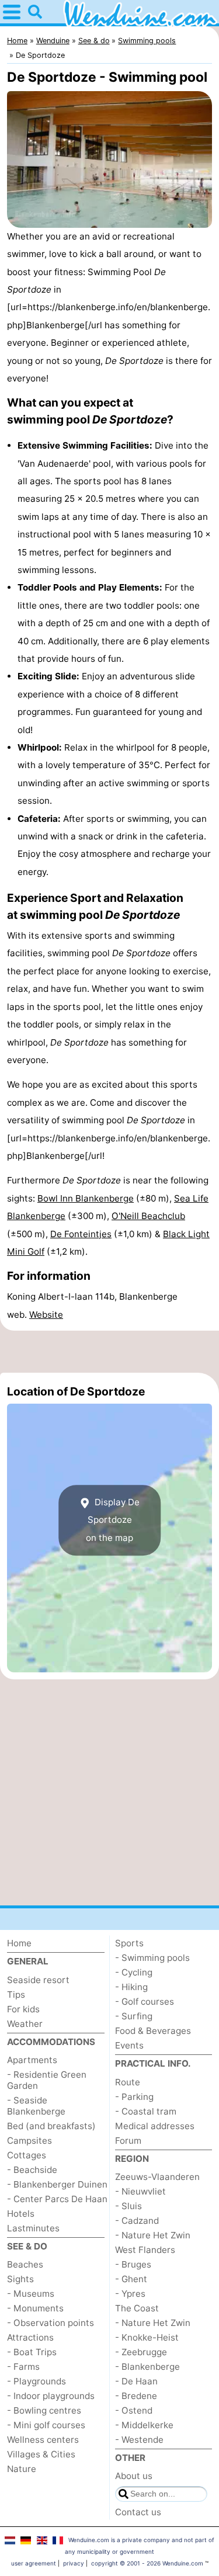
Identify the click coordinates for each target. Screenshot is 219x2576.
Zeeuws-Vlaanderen (157, 2177)
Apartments (32, 2060)
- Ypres (130, 2294)
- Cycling (134, 1972)
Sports (129, 1943)
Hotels (21, 2214)
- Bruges (133, 2264)
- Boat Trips (32, 2352)
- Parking (134, 2097)
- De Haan (136, 2381)
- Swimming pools (152, 1958)
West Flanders (145, 2250)
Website (46, 1315)
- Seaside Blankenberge (36, 2106)
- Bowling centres (44, 2410)
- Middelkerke (144, 2425)
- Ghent (131, 2279)
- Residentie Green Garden (47, 2080)
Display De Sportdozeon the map (113, 1520)
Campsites (29, 2141)
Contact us (138, 2512)
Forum (128, 2141)
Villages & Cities (41, 2454)
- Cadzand (137, 2221)
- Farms (23, 2367)
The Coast (137, 2308)
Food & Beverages (153, 2031)
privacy (74, 2563)
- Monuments (35, 2308)
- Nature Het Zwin (153, 2235)
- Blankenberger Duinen (57, 2184)
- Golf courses (145, 2002)
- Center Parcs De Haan (57, 2199)
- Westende (139, 2440)
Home (19, 1943)
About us (134, 2476)
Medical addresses (155, 2126)
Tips (16, 1995)
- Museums (31, 2294)
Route (128, 2082)
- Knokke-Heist (147, 2337)
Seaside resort (38, 1980)
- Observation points (51, 2323)
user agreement (34, 2563)
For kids (23, 2009)
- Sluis (128, 2206)
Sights (20, 2279)
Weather (25, 2024)
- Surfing (134, 2016)
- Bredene (136, 2396)
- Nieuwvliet (140, 2191)
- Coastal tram (146, 2111)
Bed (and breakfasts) (51, 2126)
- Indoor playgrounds (51, 2396)
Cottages (27, 2155)
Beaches (25, 2264)
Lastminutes (33, 2228)
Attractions (30, 2337)
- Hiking (131, 1987)
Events (129, 2045)
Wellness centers (43, 2440)
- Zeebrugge (141, 2352)
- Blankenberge (147, 2367)
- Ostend (134, 2410)
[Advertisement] (109, 1352)
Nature (22, 2469)
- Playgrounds (36, 2381)
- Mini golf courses (46, 2425)
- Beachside (32, 2170)
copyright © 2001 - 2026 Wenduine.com (147, 2563)
